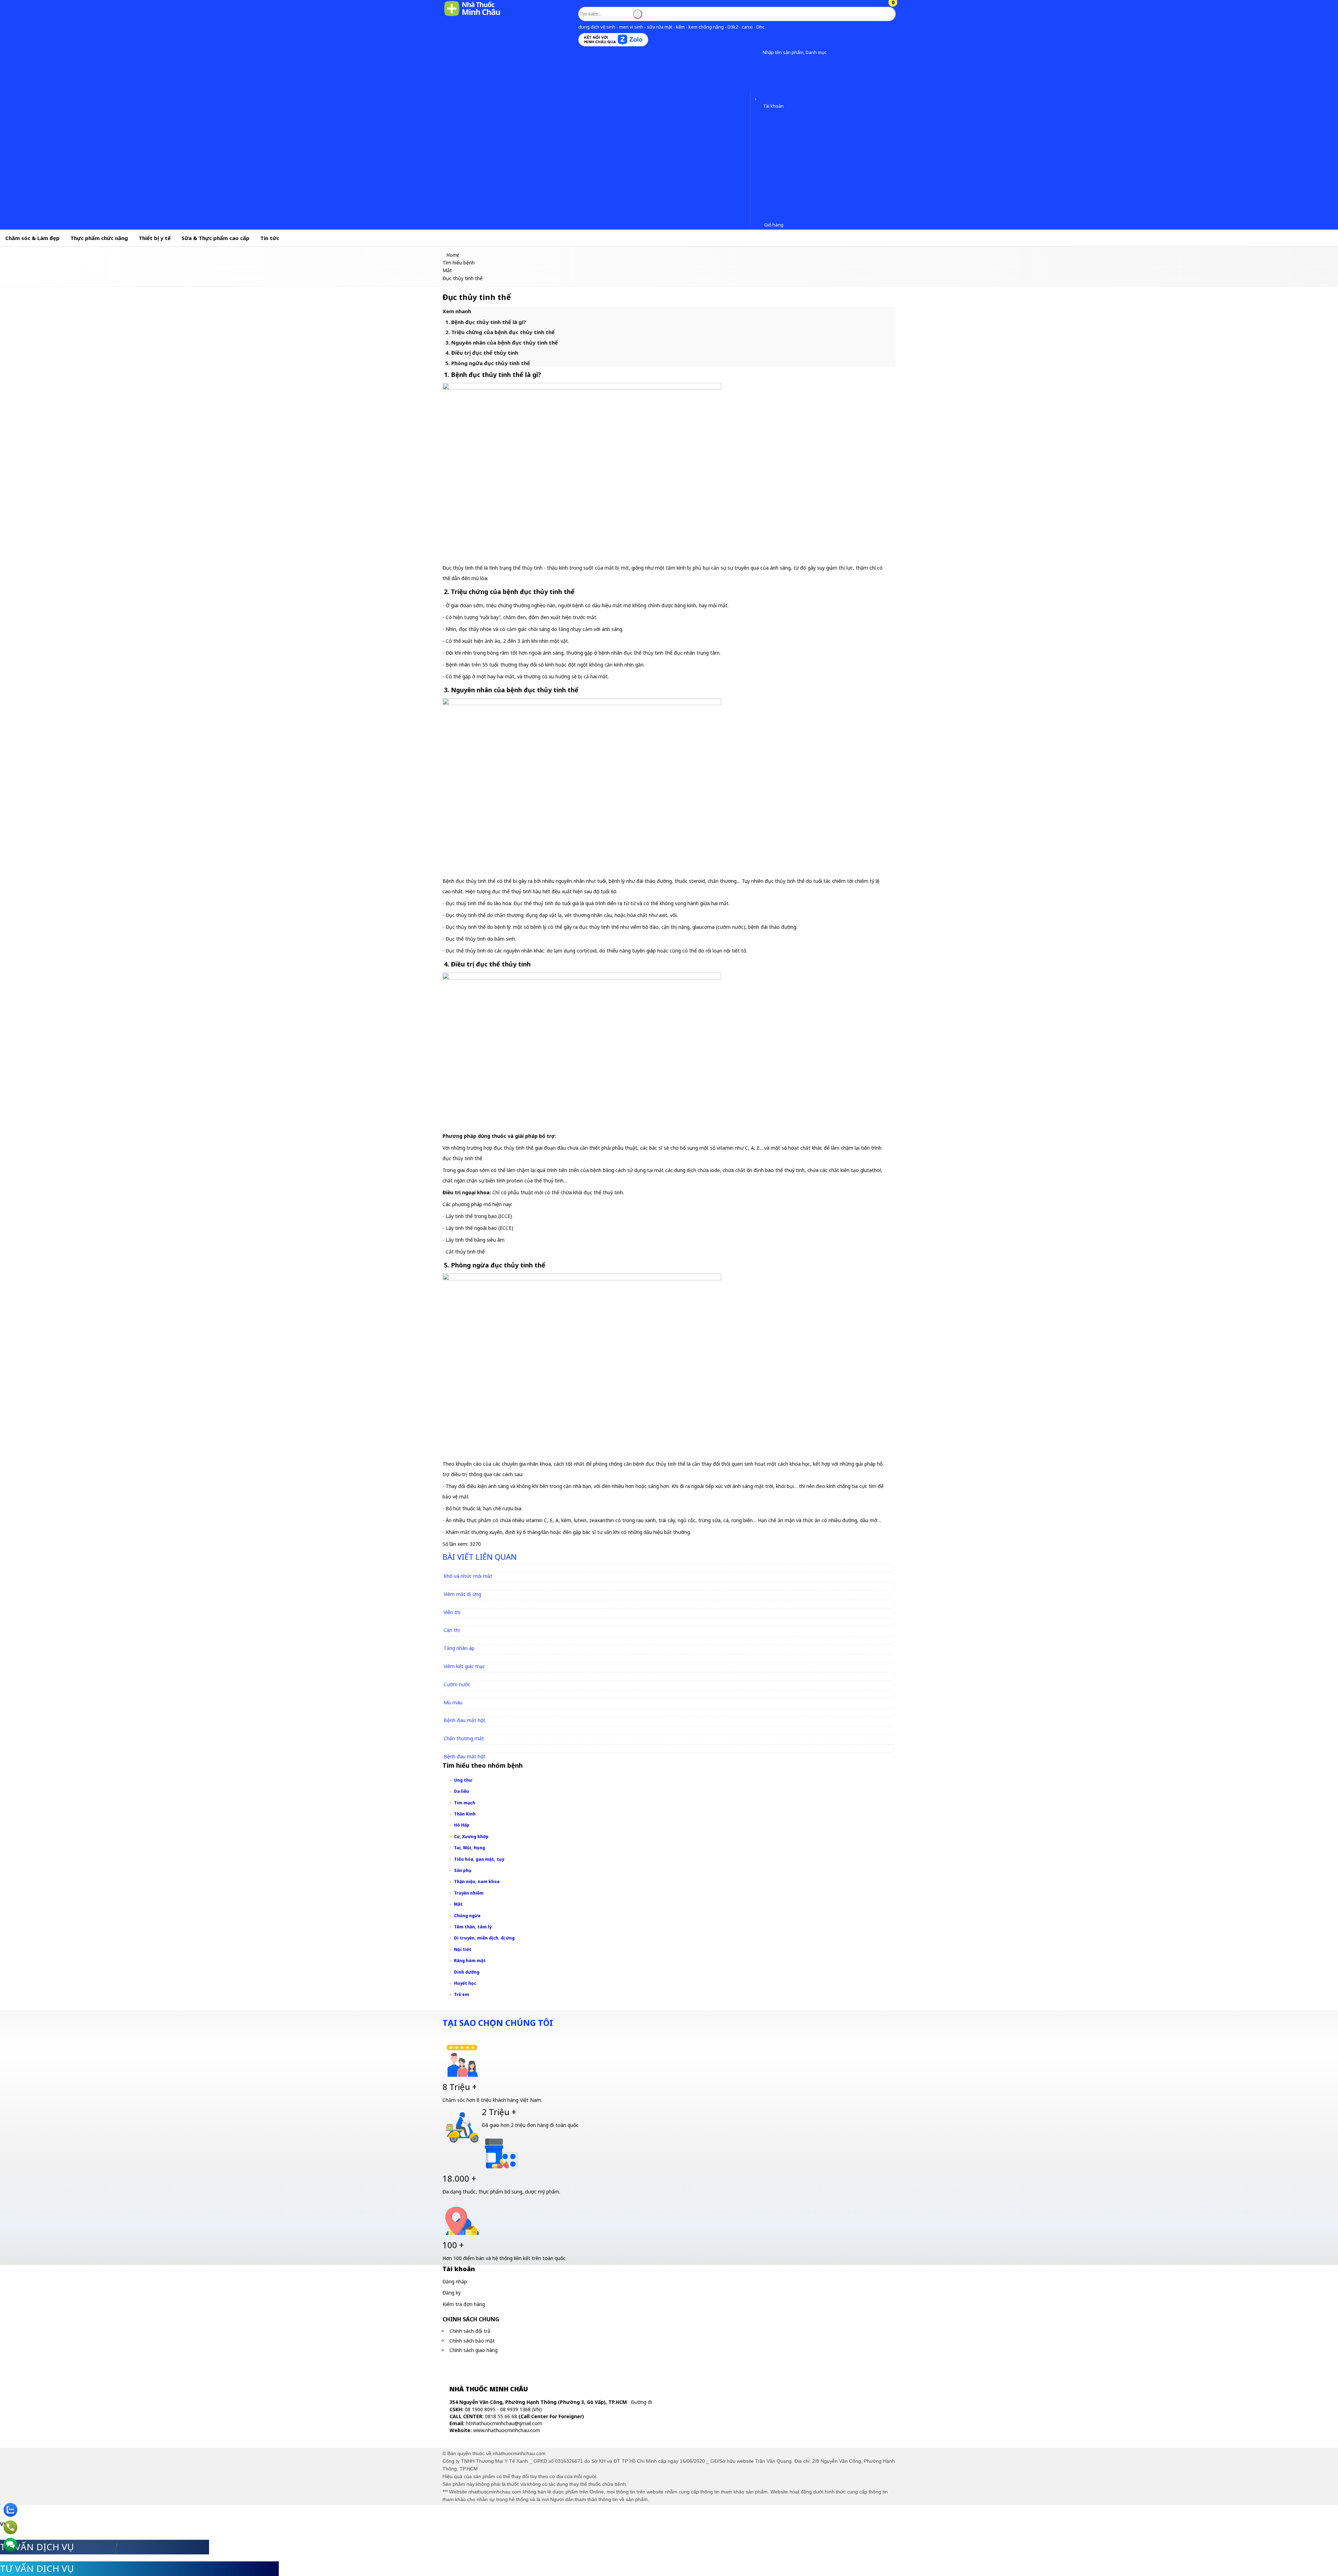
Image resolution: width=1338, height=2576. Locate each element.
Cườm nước (457, 1684)
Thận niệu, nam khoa (477, 1881)
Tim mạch (465, 1803)
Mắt (458, 1904)
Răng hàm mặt (470, 1961)
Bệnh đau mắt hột (464, 1720)
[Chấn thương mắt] (467, 1730)
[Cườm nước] (460, 1676)
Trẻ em (462, 1994)
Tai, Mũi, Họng (470, 1848)
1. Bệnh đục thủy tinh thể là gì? (486, 322)
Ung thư (463, 1780)
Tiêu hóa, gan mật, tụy (479, 1859)
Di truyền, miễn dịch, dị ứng (484, 1938)
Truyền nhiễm (469, 1893)
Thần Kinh (465, 1814)
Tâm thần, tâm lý (473, 1927)
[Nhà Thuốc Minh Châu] (472, 16)
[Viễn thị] (455, 1604)
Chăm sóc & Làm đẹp (32, 238)
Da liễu (462, 1791)
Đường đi (641, 2402)
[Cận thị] (455, 1622)
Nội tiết (463, 1949)
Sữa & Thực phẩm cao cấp (216, 238)
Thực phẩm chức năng (99, 238)
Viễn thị (452, 1612)
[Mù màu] (456, 1694)
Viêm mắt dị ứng (462, 1594)
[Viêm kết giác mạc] (467, 1658)
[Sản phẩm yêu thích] (757, 97)
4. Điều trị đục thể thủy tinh (482, 353)
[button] (757, 53)
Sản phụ (463, 1870)
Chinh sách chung (471, 2319)
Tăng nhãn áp (459, 1648)
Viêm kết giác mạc (464, 1666)
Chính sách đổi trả (470, 2331)
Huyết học (465, 1983)
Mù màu (453, 1702)
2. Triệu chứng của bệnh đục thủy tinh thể (500, 332)
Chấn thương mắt (464, 1738)
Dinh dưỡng (467, 1972)
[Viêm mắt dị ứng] (466, 1586)
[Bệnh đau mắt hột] (468, 1712)
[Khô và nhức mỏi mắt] (471, 1568)
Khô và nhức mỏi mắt (468, 1576)
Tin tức (270, 238)
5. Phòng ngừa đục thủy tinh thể (488, 363)
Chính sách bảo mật (472, 2341)
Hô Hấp (462, 1825)
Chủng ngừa (467, 1916)
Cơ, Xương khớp (471, 1837)
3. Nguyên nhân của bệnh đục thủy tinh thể (502, 342)
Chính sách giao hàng (474, 2350)
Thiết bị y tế (155, 238)
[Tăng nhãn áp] (462, 1640)
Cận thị (452, 1630)
